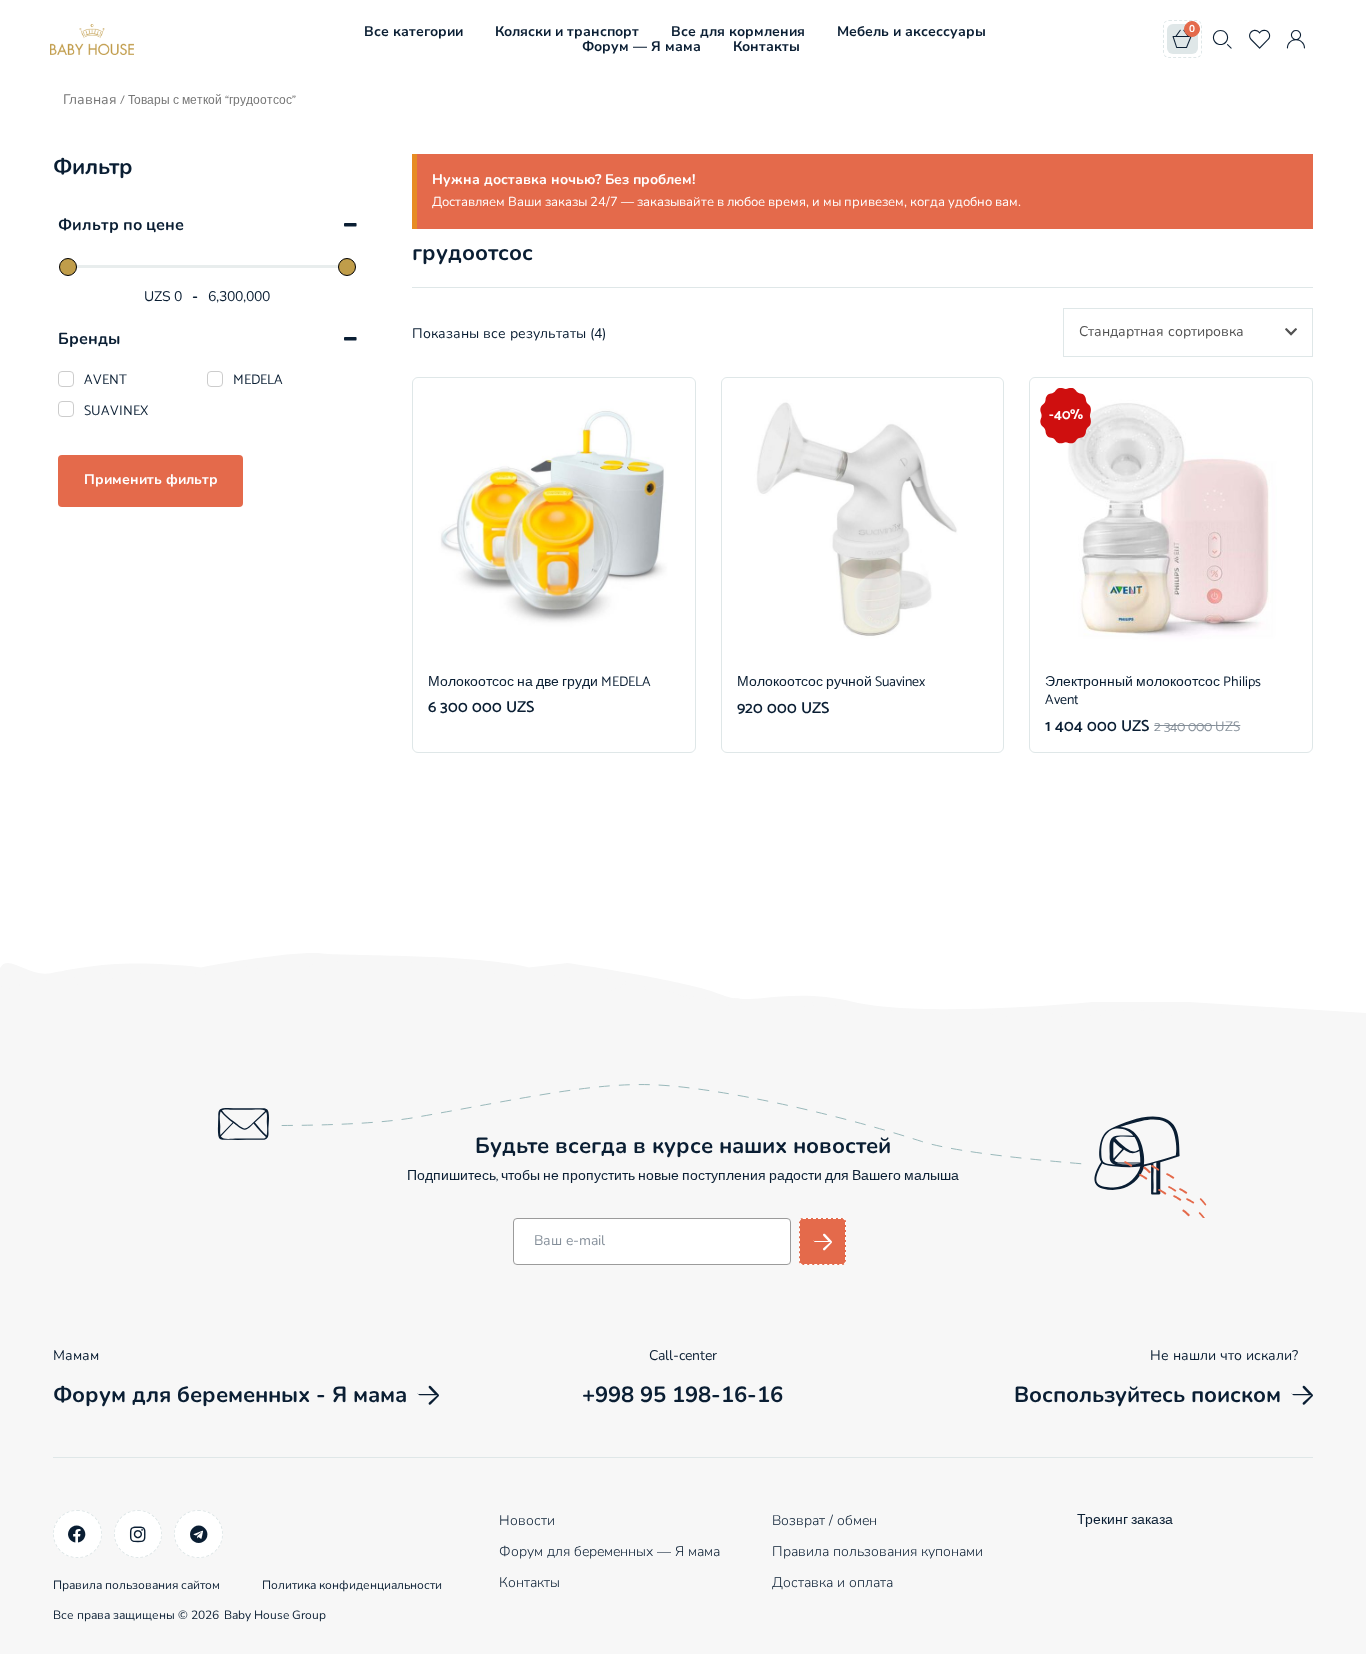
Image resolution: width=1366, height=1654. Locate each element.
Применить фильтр (151, 479)
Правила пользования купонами (877, 1551)
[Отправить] (822, 1241)
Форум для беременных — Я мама (609, 1551)
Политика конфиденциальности (352, 1585)
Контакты (766, 46)
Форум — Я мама (641, 46)
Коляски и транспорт (567, 31)
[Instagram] (138, 1534)
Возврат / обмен (824, 1520)
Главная (90, 99)
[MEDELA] (215, 379)
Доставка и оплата (832, 1582)
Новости (527, 1520)
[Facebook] (77, 1534)
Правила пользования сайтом (136, 1585)
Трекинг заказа (1125, 1520)
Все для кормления (738, 31)
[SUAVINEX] (66, 409)
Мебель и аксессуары (911, 31)
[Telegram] (198, 1534)
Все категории (413, 31)
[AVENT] (66, 379)
